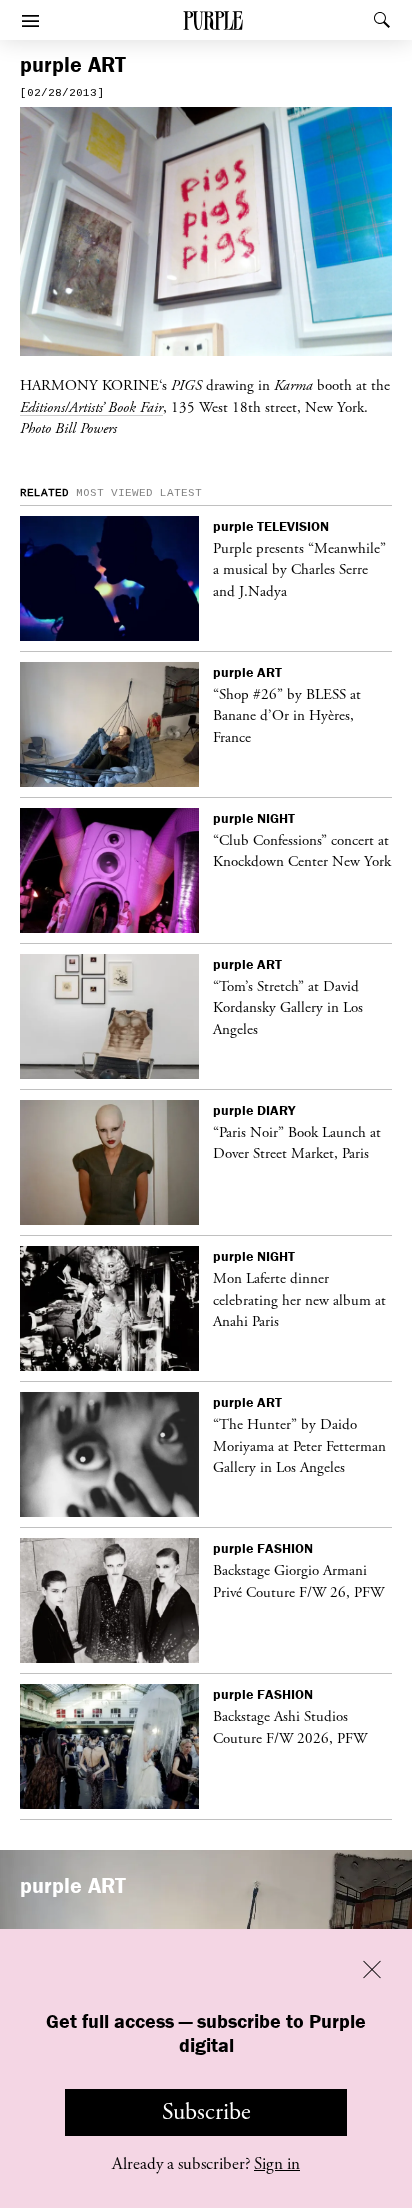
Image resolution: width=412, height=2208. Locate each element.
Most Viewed (114, 493)
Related (44, 493)
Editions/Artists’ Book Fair (91, 407)
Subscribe (206, 2112)
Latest (181, 493)
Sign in (277, 2164)
